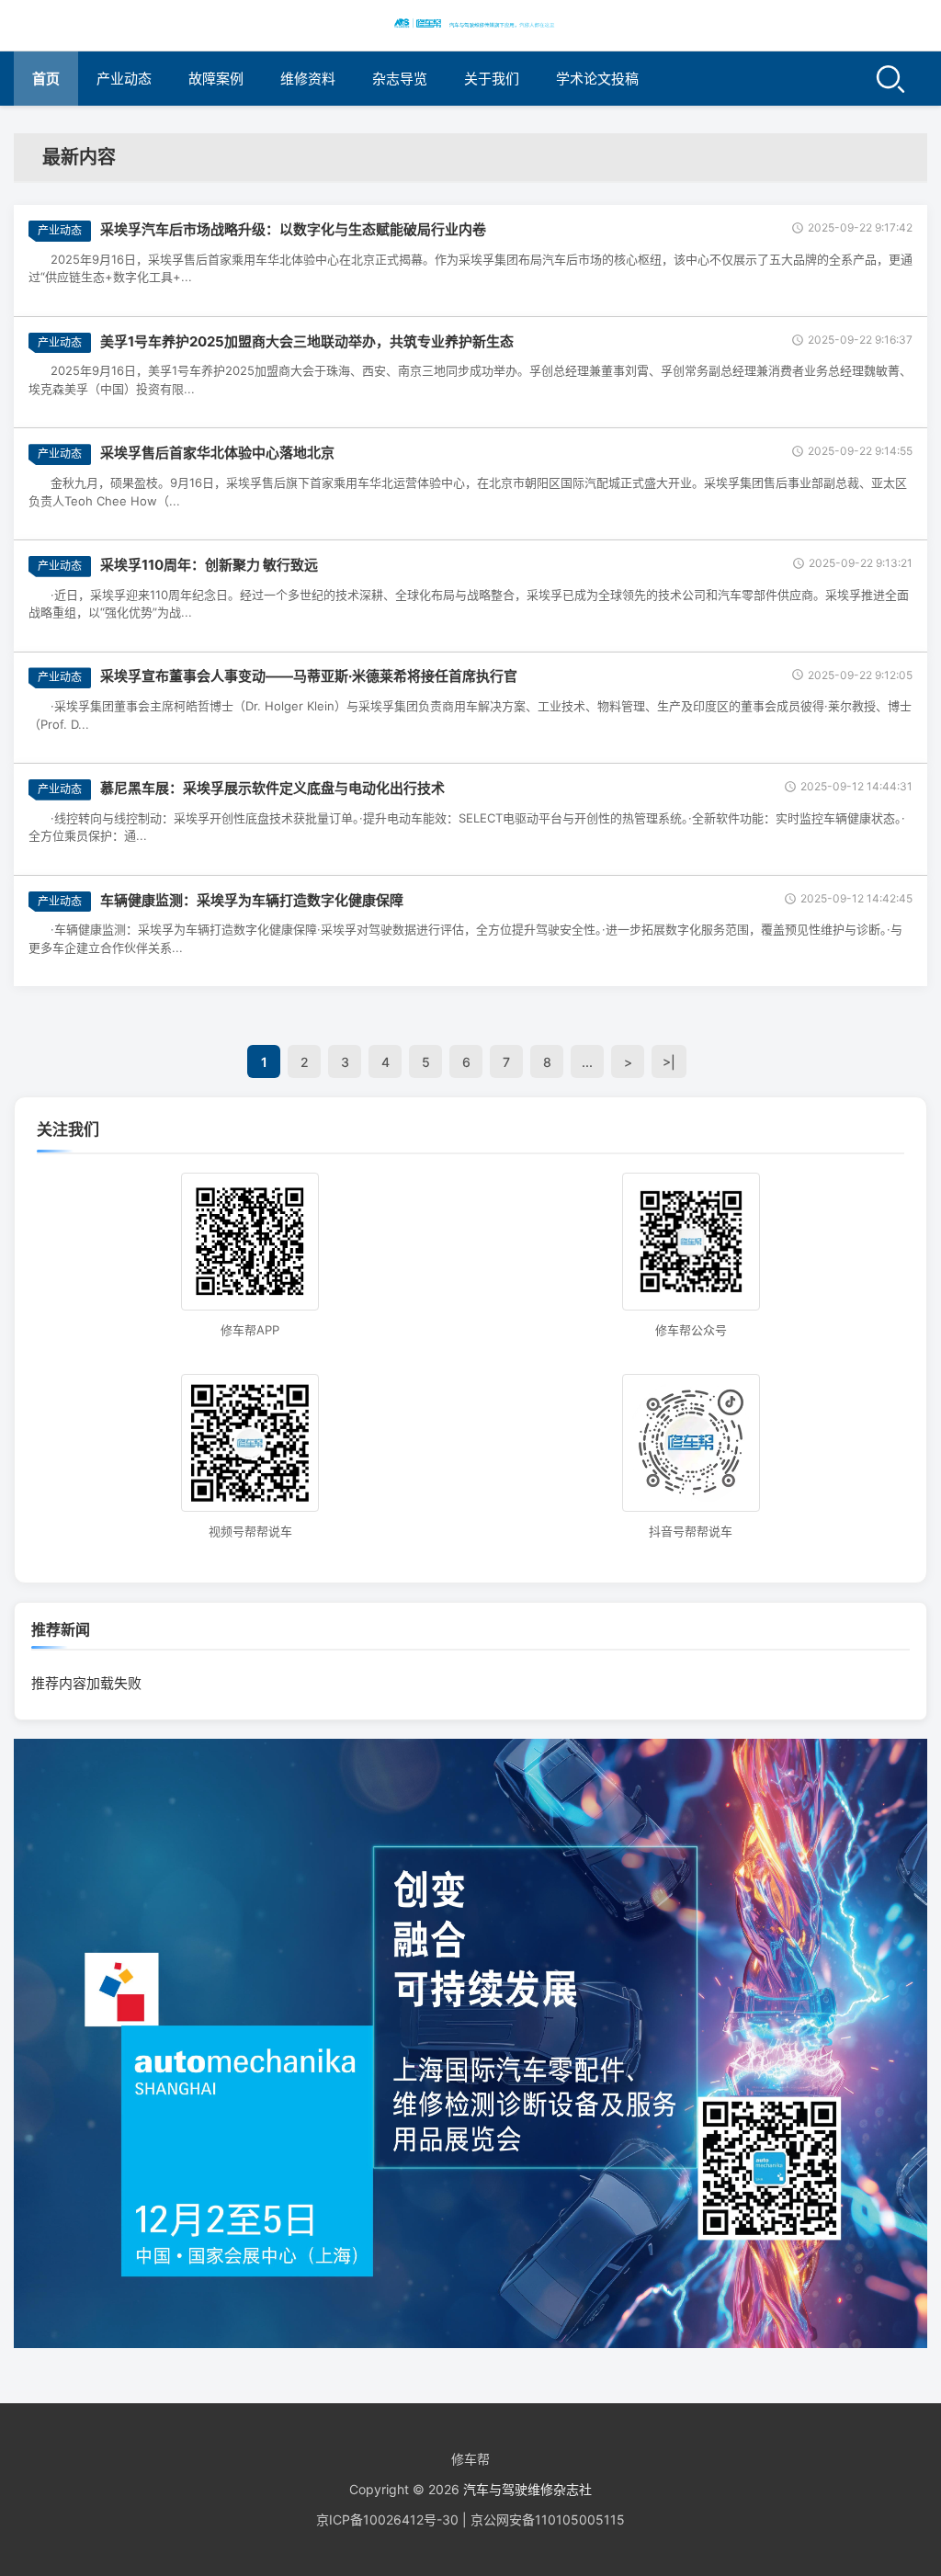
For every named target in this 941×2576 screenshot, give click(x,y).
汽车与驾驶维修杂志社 (527, 2489)
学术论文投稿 (597, 79)
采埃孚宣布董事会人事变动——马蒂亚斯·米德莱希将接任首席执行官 (309, 676)
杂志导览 (400, 79)
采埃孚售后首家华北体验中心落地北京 (217, 453)
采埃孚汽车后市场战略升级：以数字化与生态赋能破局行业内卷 (293, 229)
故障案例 (216, 79)
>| (669, 1062)
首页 (46, 79)
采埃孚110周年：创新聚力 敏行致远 (209, 565)
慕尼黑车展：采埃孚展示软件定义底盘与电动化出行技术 (272, 788)
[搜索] (890, 79)
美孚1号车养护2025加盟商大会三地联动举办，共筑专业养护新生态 (307, 341)
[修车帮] (470, 23)
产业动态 (124, 79)
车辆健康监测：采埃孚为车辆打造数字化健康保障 (252, 900)
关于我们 (492, 79)
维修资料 (308, 79)
